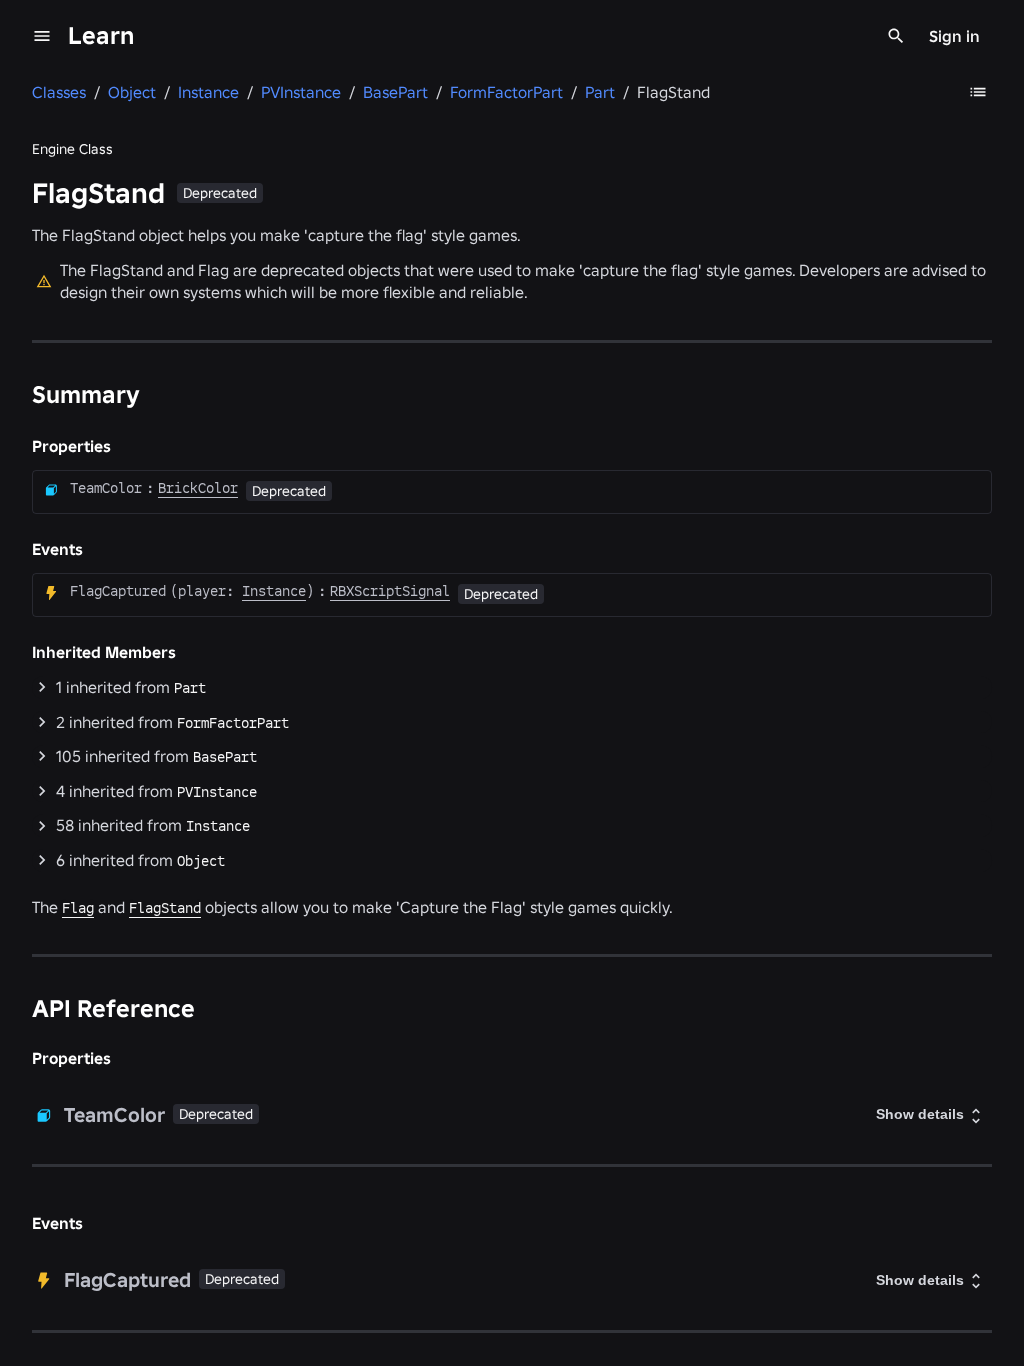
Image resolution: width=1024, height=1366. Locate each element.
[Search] (896, 36)
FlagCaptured (118, 591)
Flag (78, 908)
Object (201, 861)
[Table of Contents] (978, 92)
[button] (512, 687)
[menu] (42, 36)
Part (190, 688)
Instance (218, 826)
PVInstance (217, 792)
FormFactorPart (233, 723)
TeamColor (106, 488)
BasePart (225, 757)
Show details (920, 1114)
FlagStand (165, 908)
